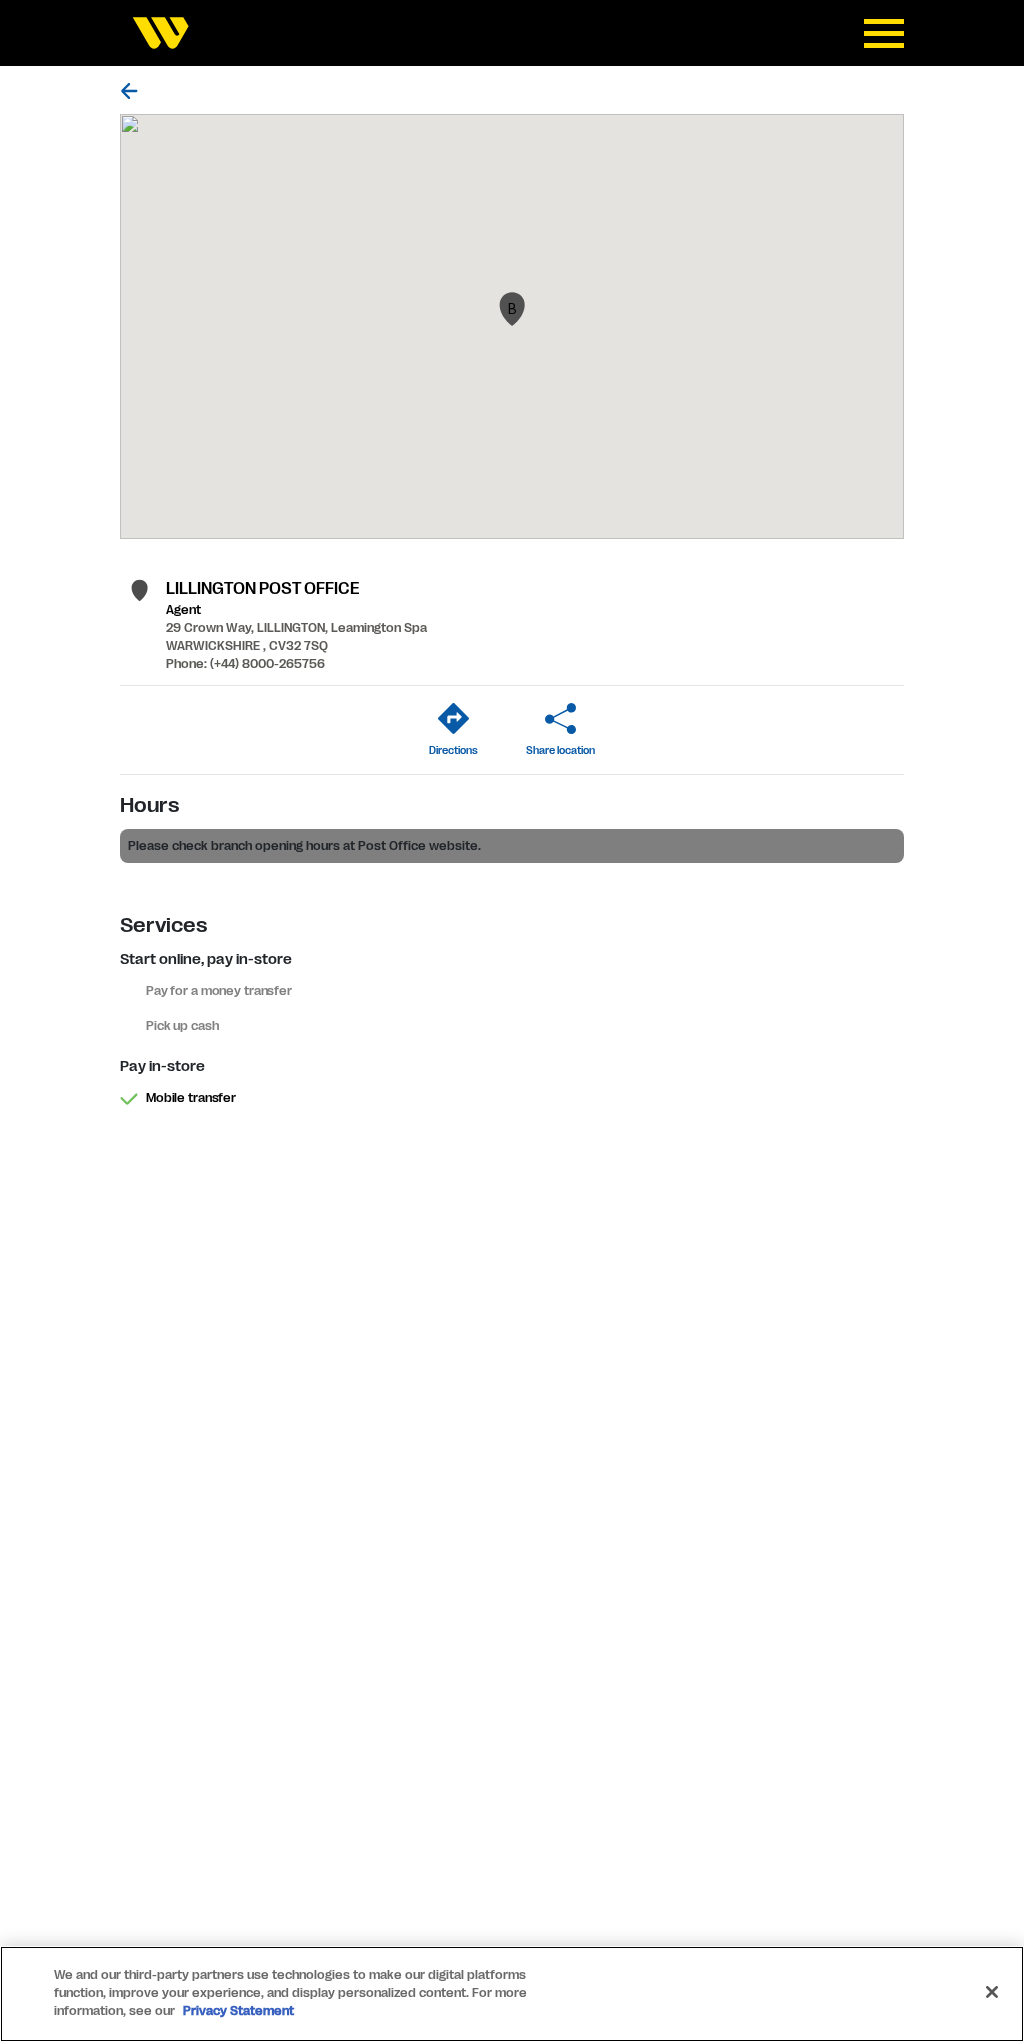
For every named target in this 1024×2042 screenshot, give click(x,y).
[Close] (992, 1992)
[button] (512, 309)
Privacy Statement (238, 2011)
